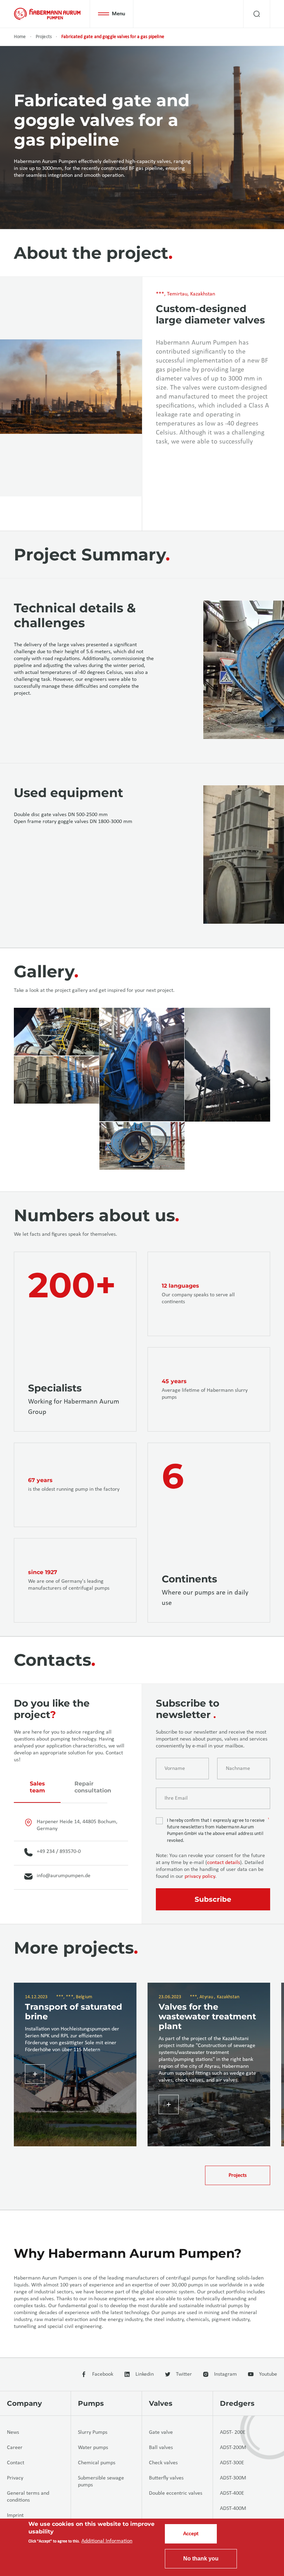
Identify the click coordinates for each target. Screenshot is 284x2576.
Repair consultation (91, 1787)
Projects (44, 37)
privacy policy (200, 1876)
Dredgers (237, 2403)
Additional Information (107, 2541)
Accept (191, 2534)
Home (20, 37)
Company (24, 2403)
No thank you (201, 2559)
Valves (161, 2403)
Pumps (91, 2403)
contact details (224, 1863)
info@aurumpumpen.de (64, 1876)
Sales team (37, 1787)
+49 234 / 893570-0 (59, 1852)
